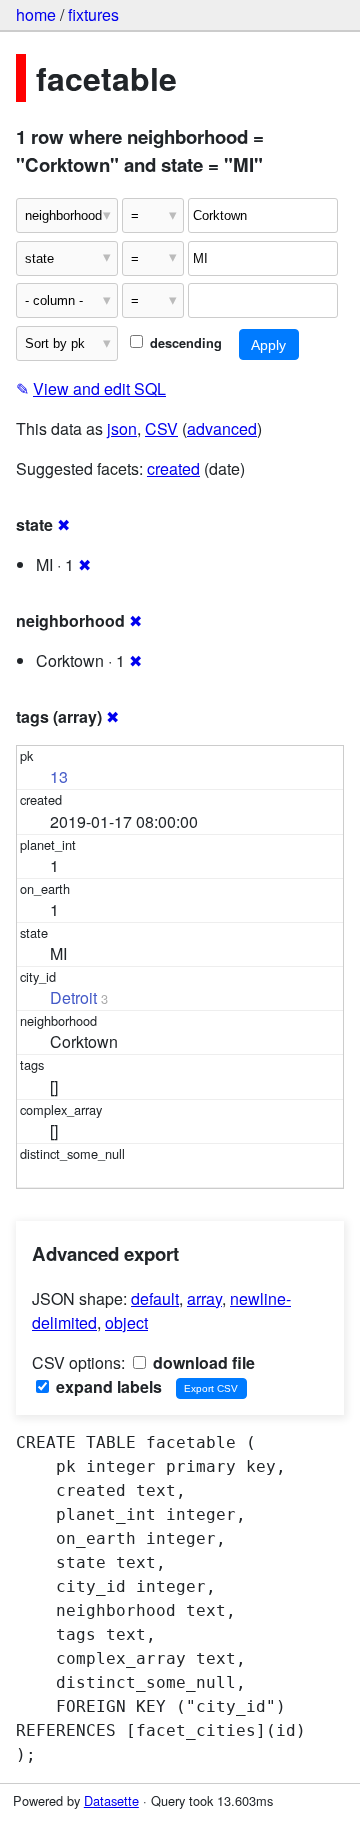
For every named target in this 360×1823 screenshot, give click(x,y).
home (36, 14)
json (122, 428)
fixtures (93, 14)
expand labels (107, 1386)
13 (59, 776)
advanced (222, 428)
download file (202, 1362)
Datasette (111, 1800)
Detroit (73, 997)
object (126, 1322)
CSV (161, 428)
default (155, 1298)
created (173, 468)
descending (184, 343)
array (204, 1298)
